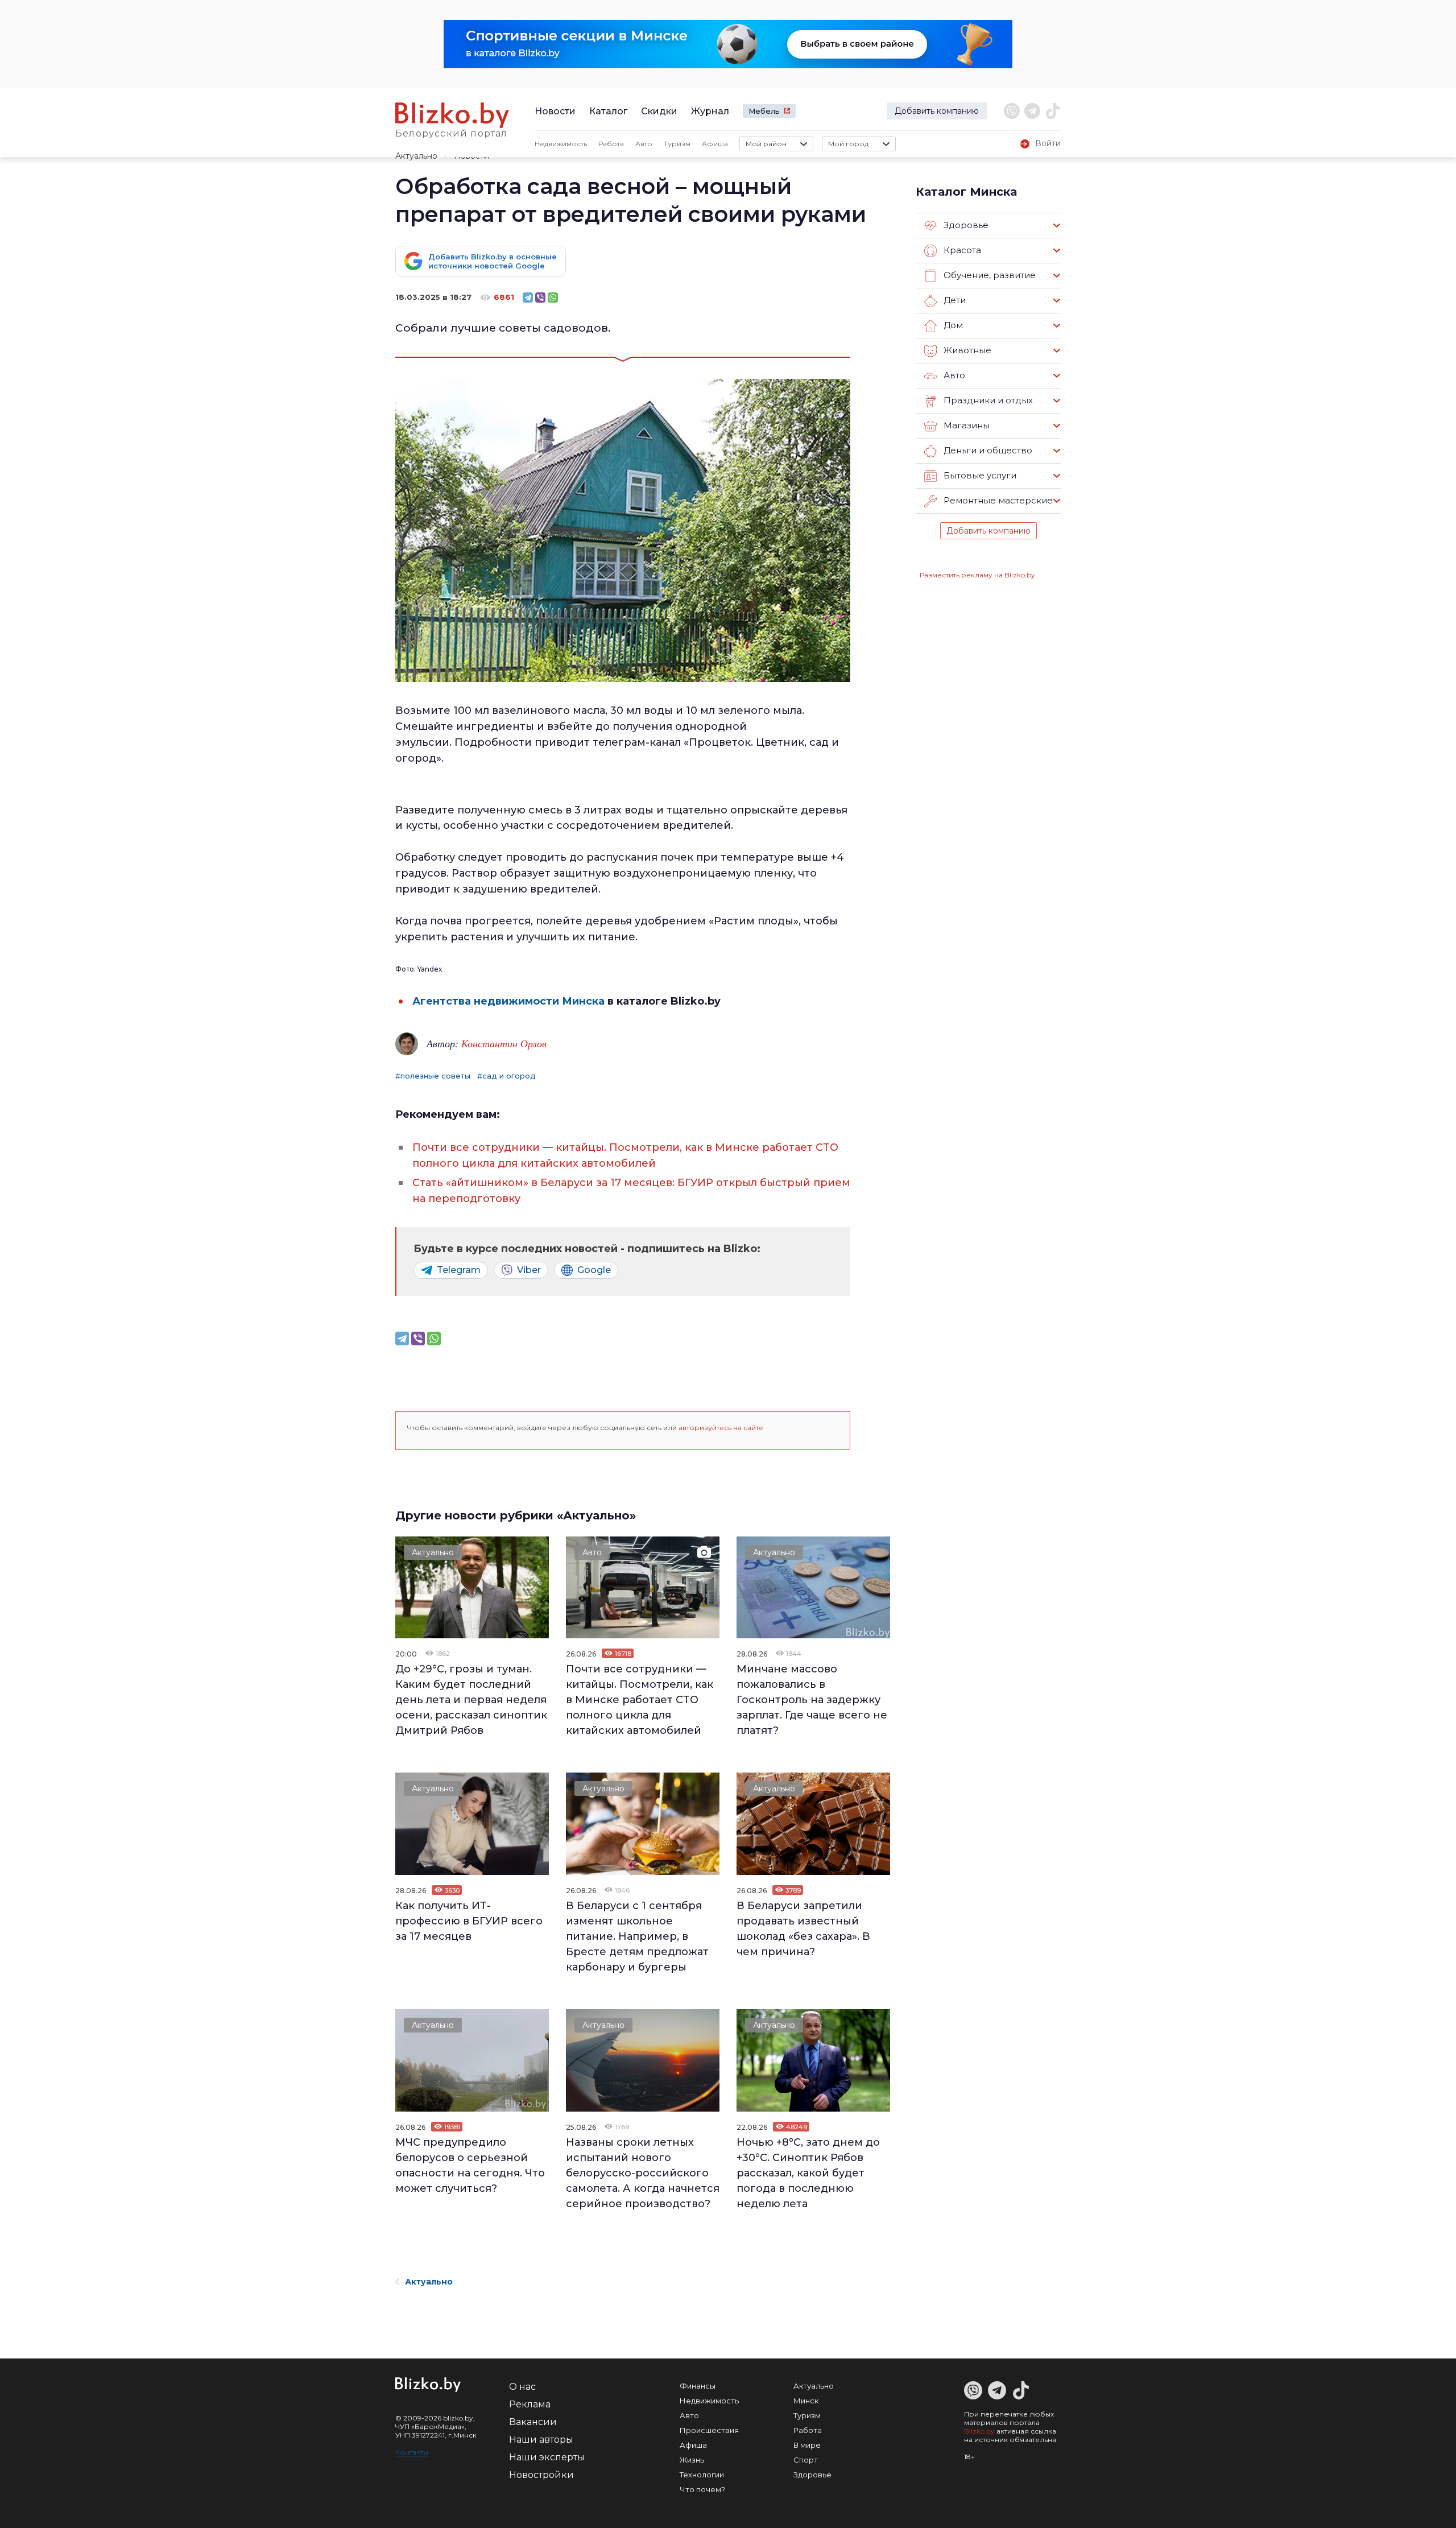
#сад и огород (506, 1076)
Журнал (710, 111)
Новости (555, 111)
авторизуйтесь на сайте (721, 1428)
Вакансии (533, 2422)
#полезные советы (433, 1076)
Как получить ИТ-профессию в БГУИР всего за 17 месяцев (469, 1921)
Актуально (416, 156)
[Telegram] (528, 298)
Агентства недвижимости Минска (508, 1001)
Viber (529, 1270)
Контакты (412, 2452)
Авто (644, 144)
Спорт (806, 2460)
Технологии (702, 2475)
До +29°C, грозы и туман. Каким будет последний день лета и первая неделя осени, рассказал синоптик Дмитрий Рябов (471, 1700)
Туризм (677, 144)
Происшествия (709, 2430)
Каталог (608, 111)
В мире (807, 2445)
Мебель (764, 111)
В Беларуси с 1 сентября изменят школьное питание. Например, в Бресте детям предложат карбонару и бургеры (637, 1936)
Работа (611, 144)
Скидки (659, 111)
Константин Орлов (504, 1043)
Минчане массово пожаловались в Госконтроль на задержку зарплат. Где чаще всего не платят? (812, 1700)
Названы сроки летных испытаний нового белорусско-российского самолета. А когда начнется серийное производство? (643, 2173)
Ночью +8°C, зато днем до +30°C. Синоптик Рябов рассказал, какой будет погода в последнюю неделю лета (808, 2173)
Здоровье (812, 2475)
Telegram (459, 1270)
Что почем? (702, 2489)
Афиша (715, 144)
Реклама (530, 2404)
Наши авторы (541, 2440)
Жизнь (692, 2460)
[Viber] (540, 298)
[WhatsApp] (553, 298)
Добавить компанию (937, 111)
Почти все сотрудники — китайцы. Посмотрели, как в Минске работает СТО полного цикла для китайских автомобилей (640, 1700)
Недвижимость (561, 144)
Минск (806, 2401)
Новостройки (541, 2475)
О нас (522, 2387)
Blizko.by (979, 2431)
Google (594, 1270)
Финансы (698, 2386)
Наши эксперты (547, 2457)
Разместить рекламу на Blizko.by (977, 575)
